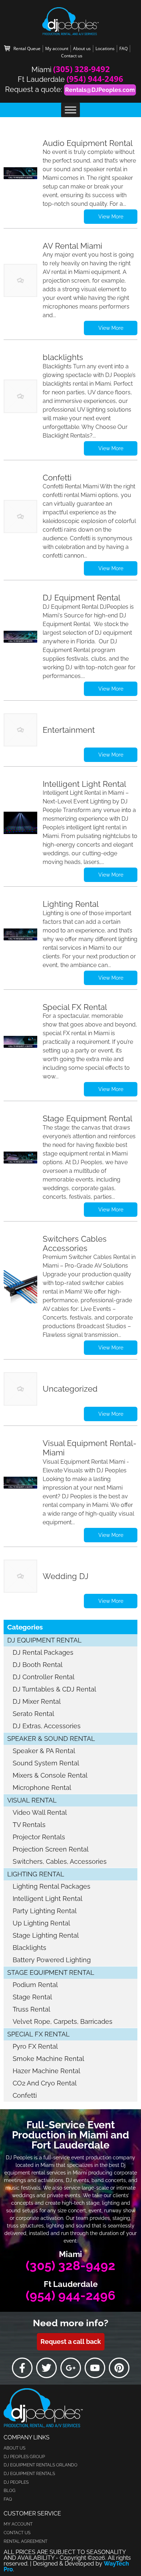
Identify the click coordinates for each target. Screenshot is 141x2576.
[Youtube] (95, 2368)
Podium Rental (35, 1985)
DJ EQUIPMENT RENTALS (29, 2474)
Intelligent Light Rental (48, 1899)
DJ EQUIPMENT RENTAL (44, 1640)
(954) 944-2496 (95, 79)
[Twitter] (46, 2368)
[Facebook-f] (22, 2368)
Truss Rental (31, 2009)
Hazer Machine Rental (46, 2071)
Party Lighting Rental (45, 1911)
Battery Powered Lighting (52, 1960)
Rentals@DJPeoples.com (100, 90)
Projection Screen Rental (51, 1849)
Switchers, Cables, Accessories (60, 1861)
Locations (105, 48)
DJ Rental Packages (43, 1652)
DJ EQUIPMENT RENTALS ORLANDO (40, 2465)
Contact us (72, 56)
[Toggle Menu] (70, 110)
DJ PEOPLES (16, 2482)
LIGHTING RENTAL (36, 1874)
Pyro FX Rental (35, 2046)
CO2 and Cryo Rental (45, 2083)
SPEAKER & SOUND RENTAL (51, 1739)
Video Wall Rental (40, 1812)
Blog (10, 2491)
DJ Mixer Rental (37, 1701)
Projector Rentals (39, 1837)
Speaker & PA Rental (44, 1751)
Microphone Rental (42, 1788)
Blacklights (29, 1948)
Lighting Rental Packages (52, 1886)
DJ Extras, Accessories (47, 1726)
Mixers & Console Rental (50, 1775)
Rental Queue (27, 48)
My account (57, 48)
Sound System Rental (46, 1763)
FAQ (123, 48)
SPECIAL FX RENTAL (39, 2034)
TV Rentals (29, 1825)
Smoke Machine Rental (48, 2059)
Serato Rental (33, 1714)
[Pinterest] (119, 2368)
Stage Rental (32, 1997)
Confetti (25, 2095)
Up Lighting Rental (41, 1923)
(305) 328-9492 (82, 69)
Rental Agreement (25, 2541)
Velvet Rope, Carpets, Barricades (63, 2021)
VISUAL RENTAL (32, 1800)
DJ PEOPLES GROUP (24, 2457)
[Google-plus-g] (71, 2368)
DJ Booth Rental (38, 1665)
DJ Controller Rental (44, 1677)
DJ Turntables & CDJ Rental (54, 1689)
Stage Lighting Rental (46, 1935)
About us (82, 48)
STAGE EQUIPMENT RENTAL (51, 1972)
